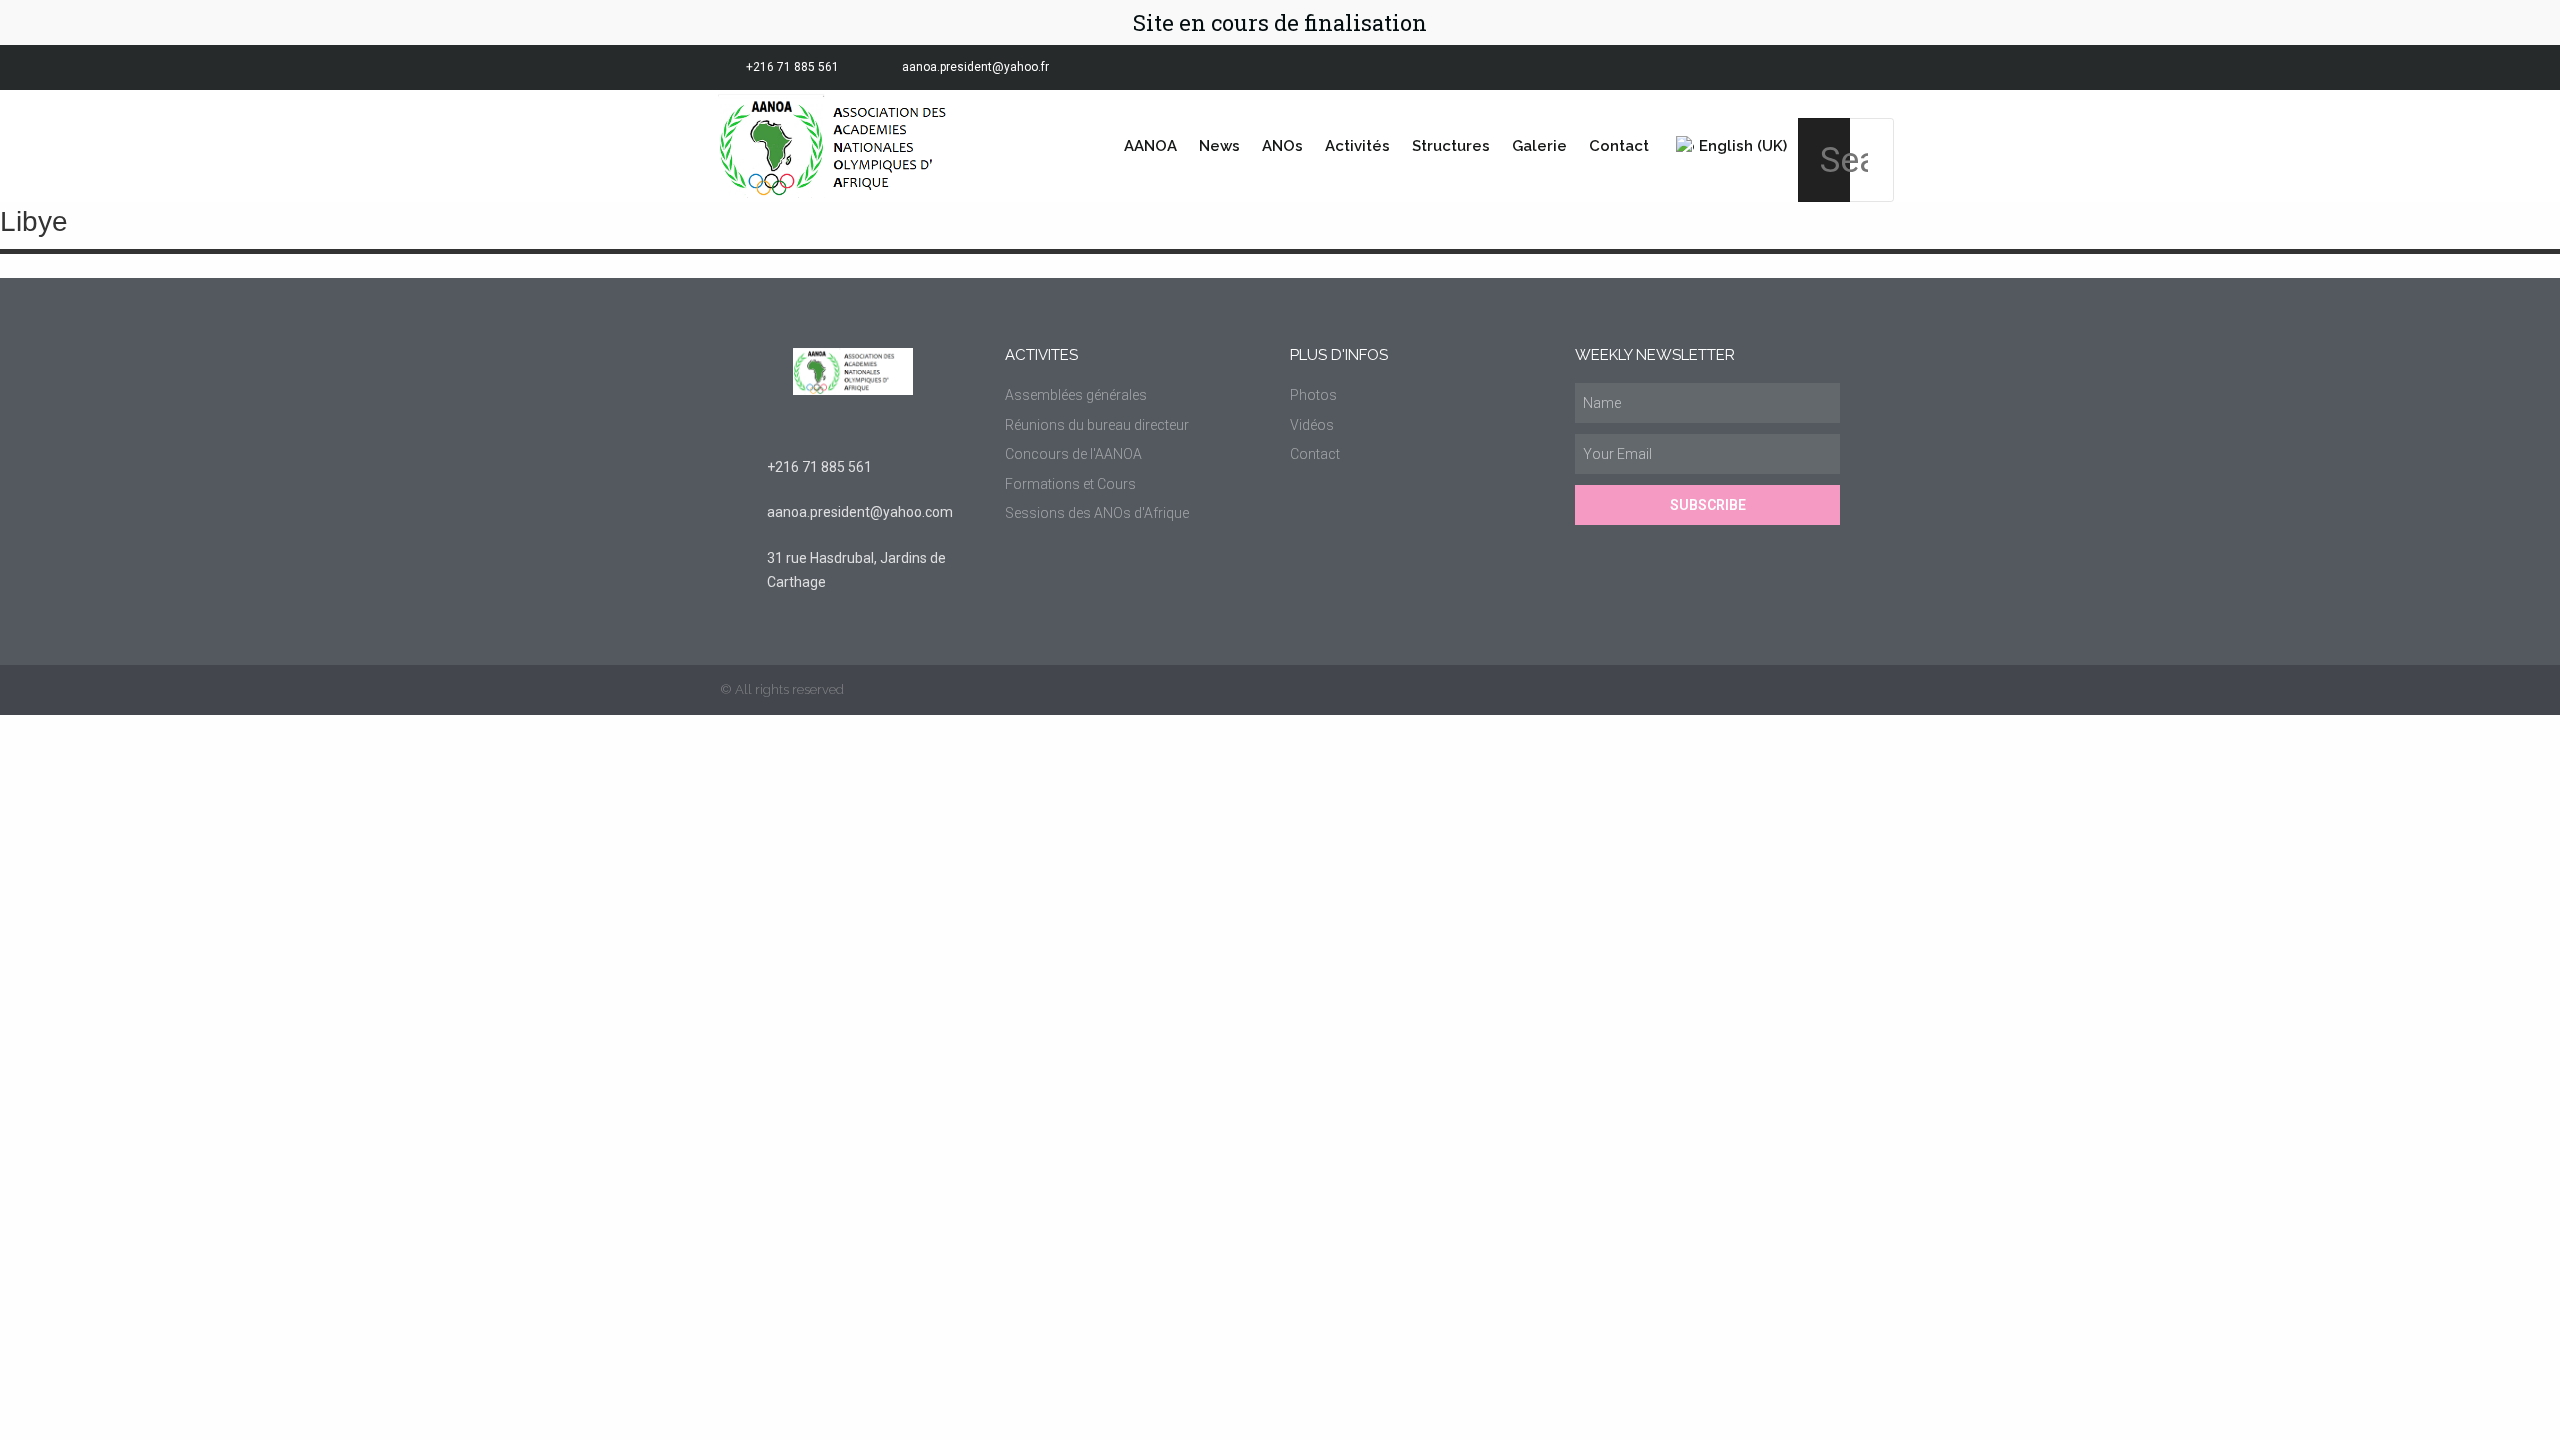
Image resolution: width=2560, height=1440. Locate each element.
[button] (1824, 104)
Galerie (1539, 146)
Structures (1451, 146)
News (1219, 146)
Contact (1619, 146)
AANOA (1150, 146)
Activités (1357, 146)
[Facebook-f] (1738, 67)
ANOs (1282, 146)
